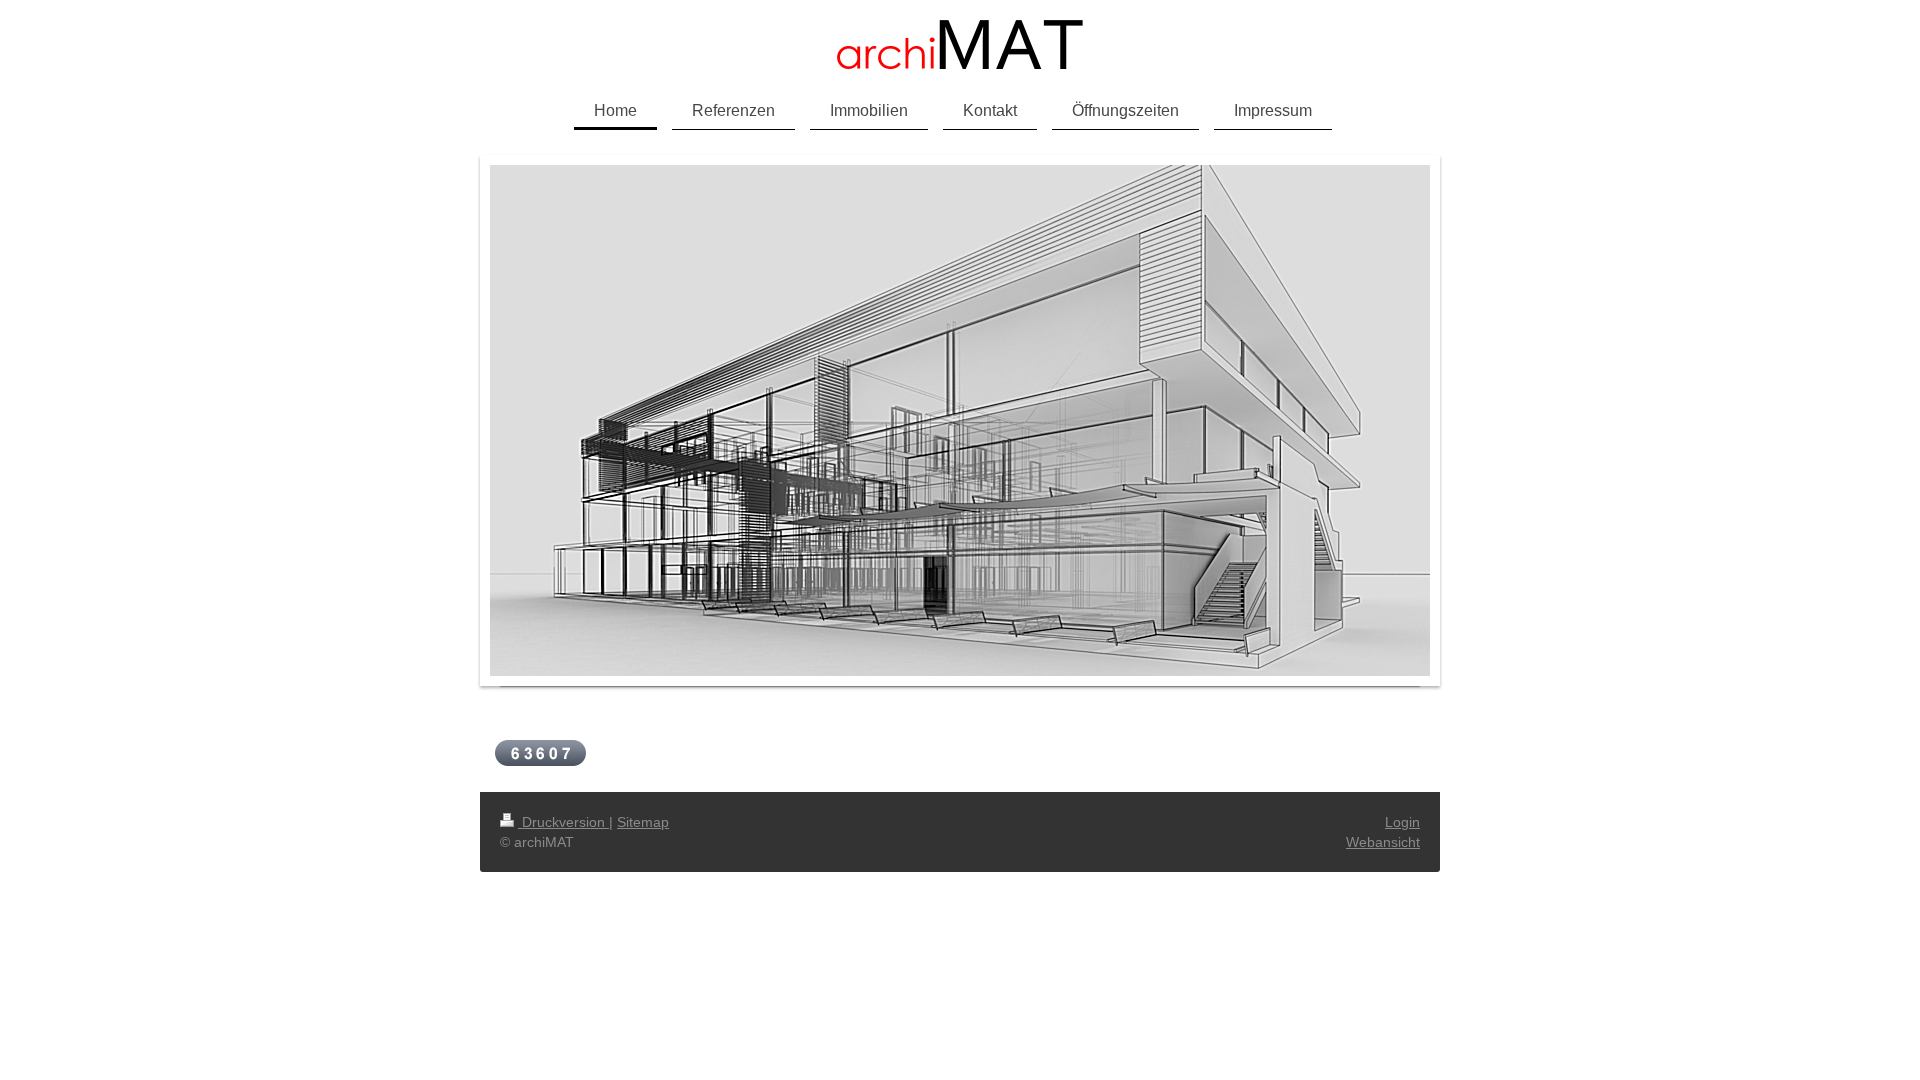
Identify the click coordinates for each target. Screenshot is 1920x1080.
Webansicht (1383, 842)
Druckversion (563, 822)
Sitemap (643, 822)
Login (1402, 822)
